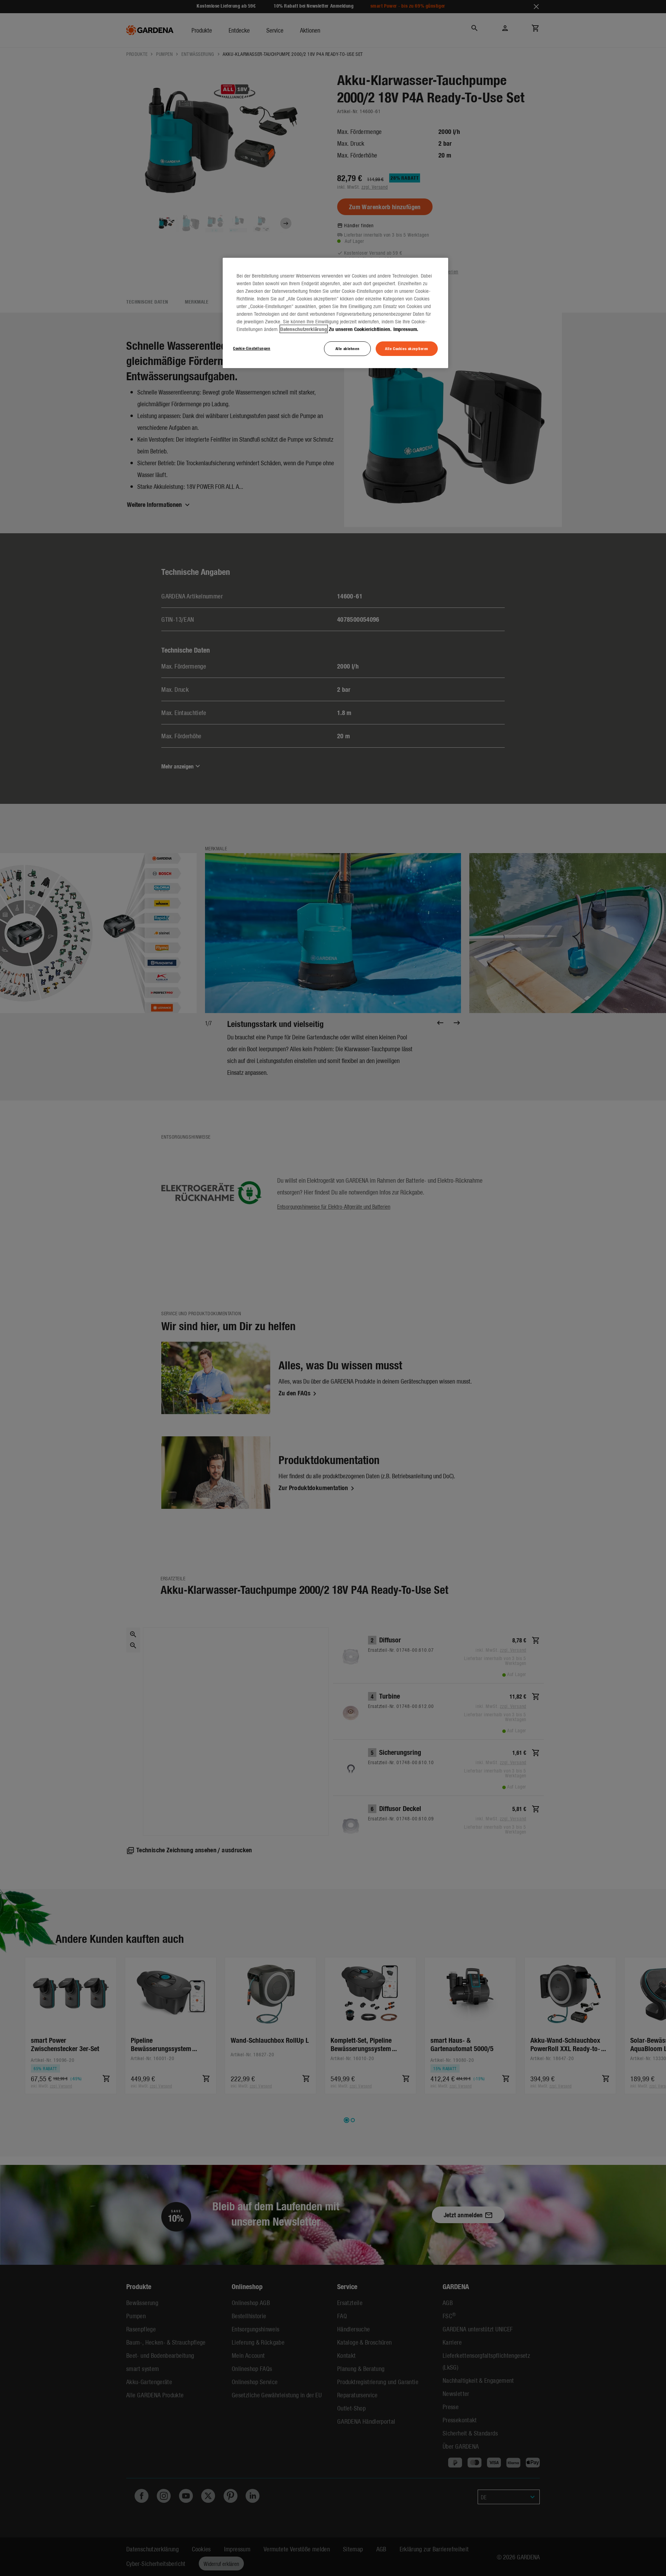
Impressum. (406, 329)
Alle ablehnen (347, 348)
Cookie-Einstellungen (252, 348)
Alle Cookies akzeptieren (407, 348)
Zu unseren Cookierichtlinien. (360, 329)
